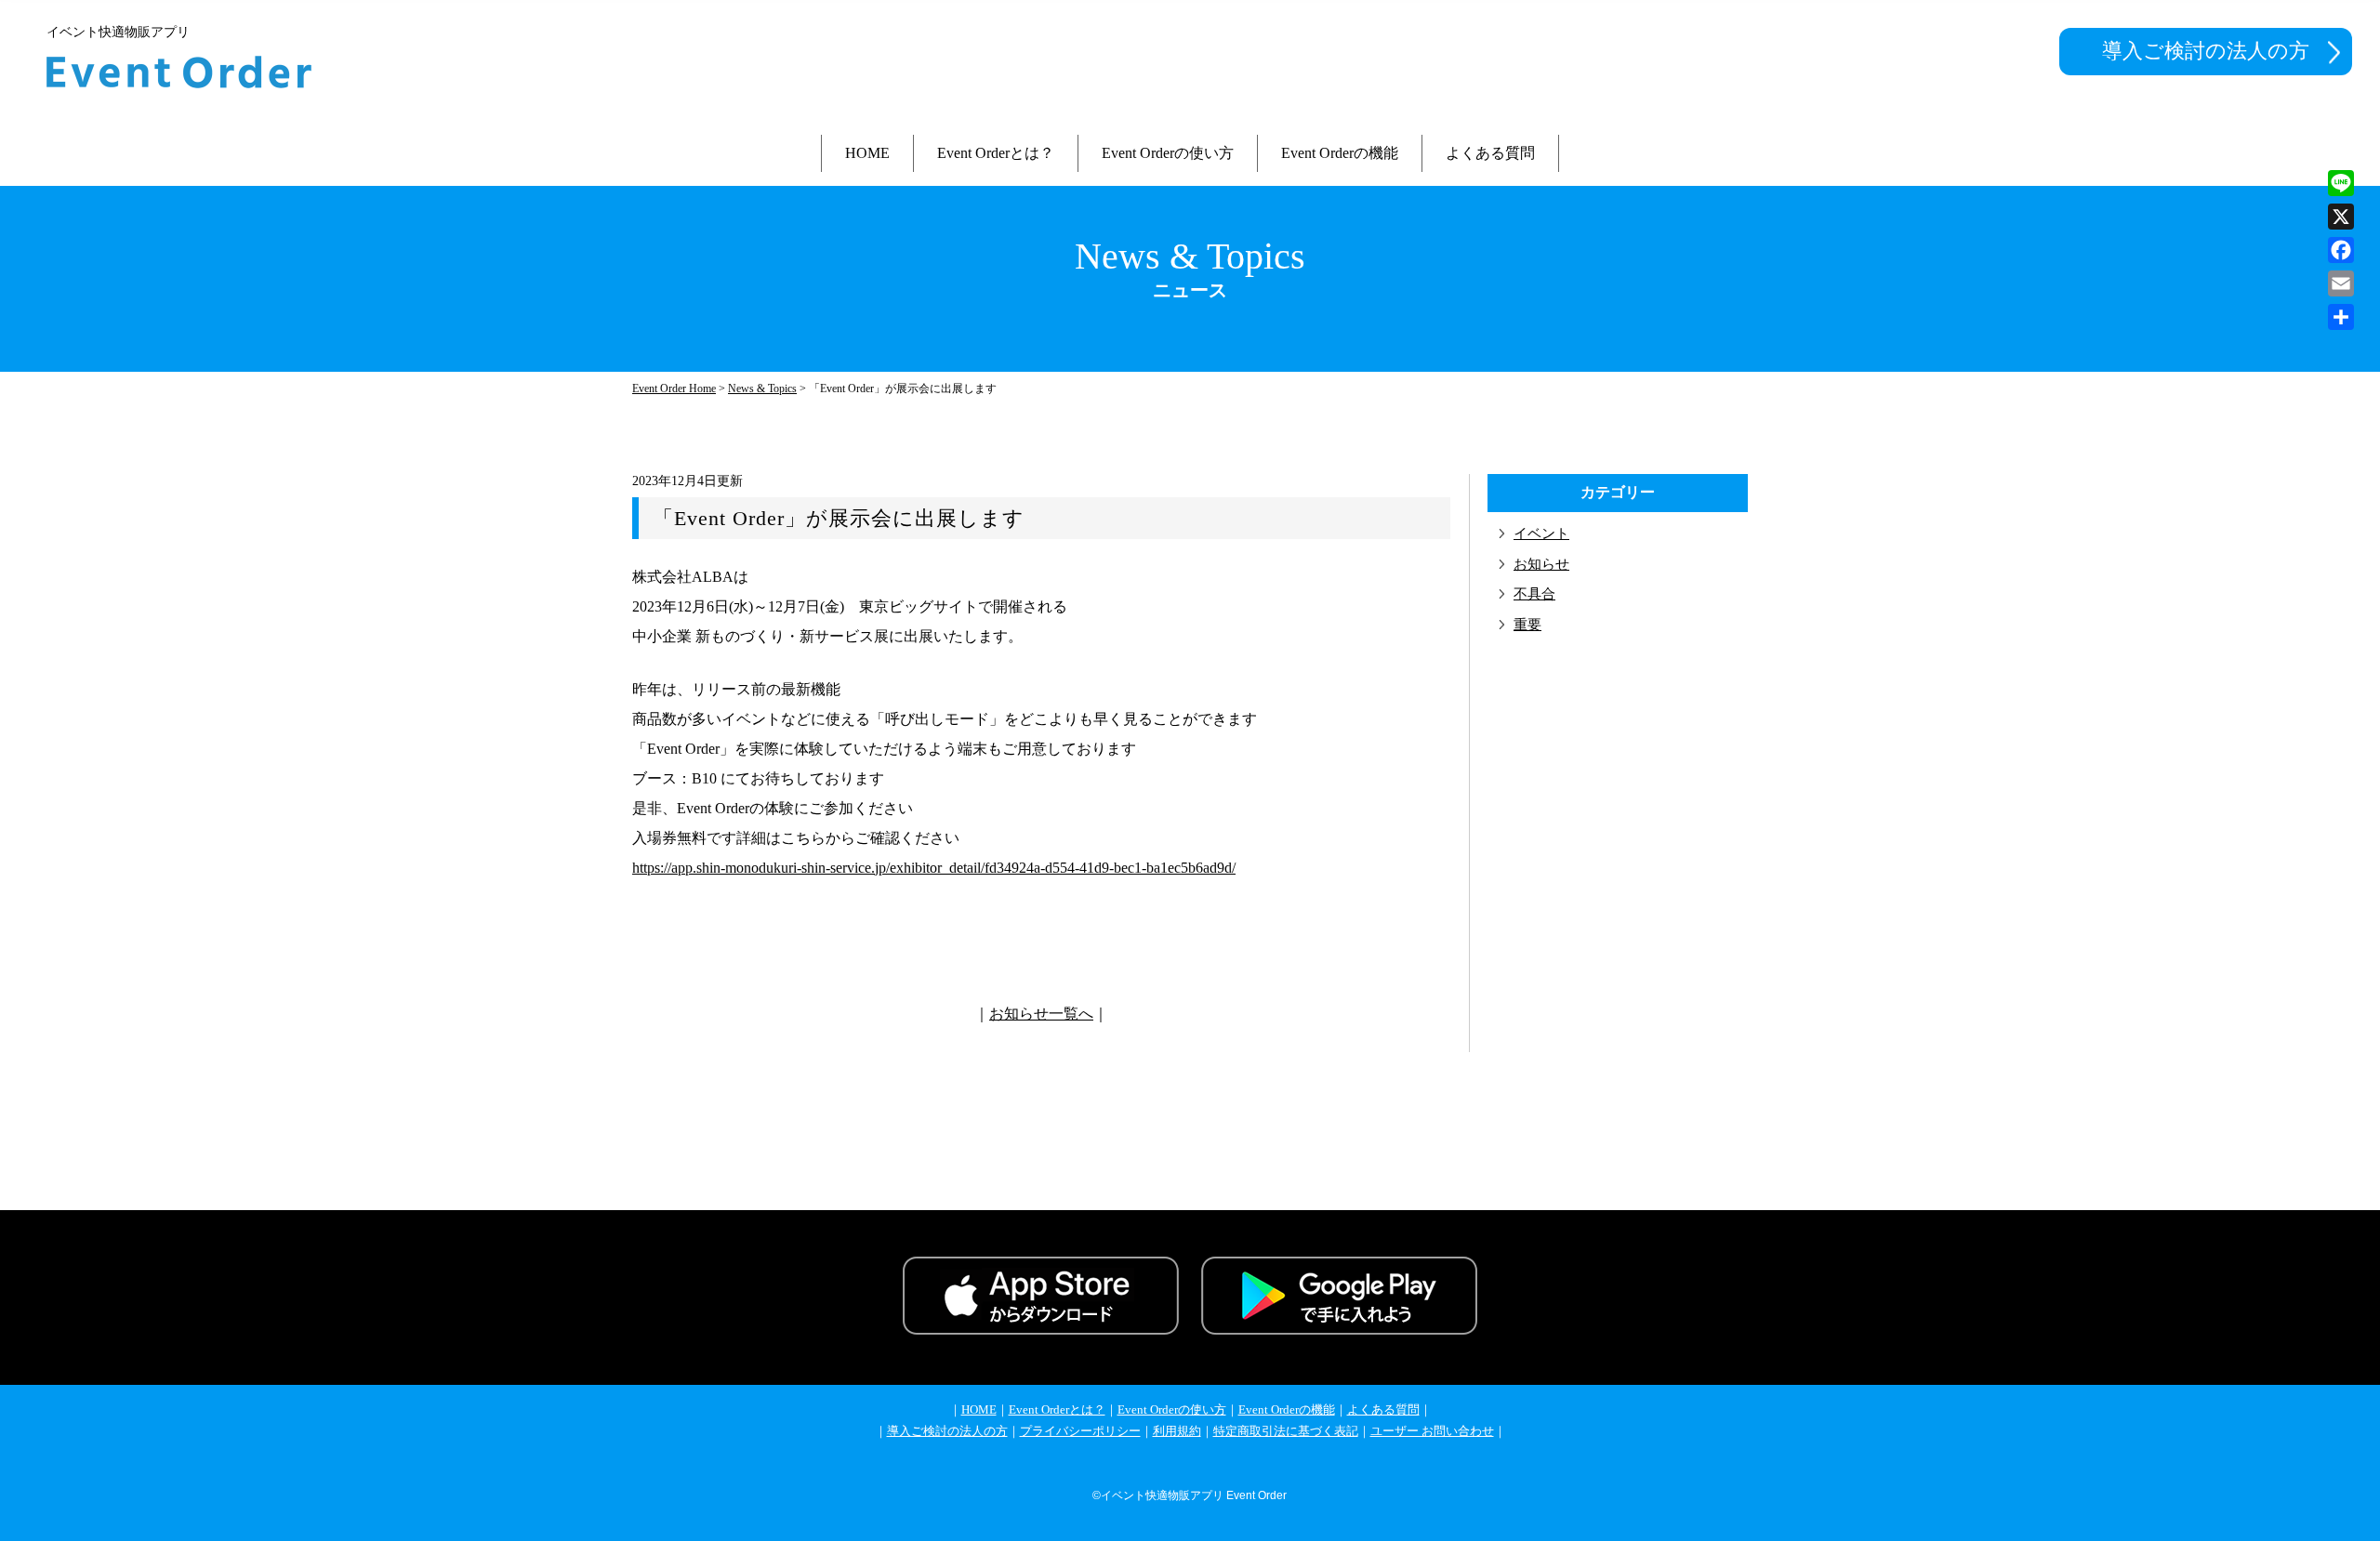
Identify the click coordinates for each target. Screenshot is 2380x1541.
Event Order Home (674, 389)
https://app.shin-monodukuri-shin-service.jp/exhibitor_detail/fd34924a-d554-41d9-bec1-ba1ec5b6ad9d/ (934, 868)
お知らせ (1541, 564)
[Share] (2341, 317)
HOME (867, 153)
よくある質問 (1490, 153)
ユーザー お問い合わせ (1432, 1431)
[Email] (2341, 283)
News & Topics (762, 389)
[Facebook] (2341, 250)
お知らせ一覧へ (1041, 1014)
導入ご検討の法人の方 (2206, 51)
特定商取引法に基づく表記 (1286, 1431)
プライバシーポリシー (1080, 1431)
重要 (1527, 625)
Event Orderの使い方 (1168, 153)
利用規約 (1177, 1431)
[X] (2341, 217)
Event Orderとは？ (996, 153)
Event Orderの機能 (1340, 153)
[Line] (2341, 183)
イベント (1541, 533)
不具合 (1534, 594)
